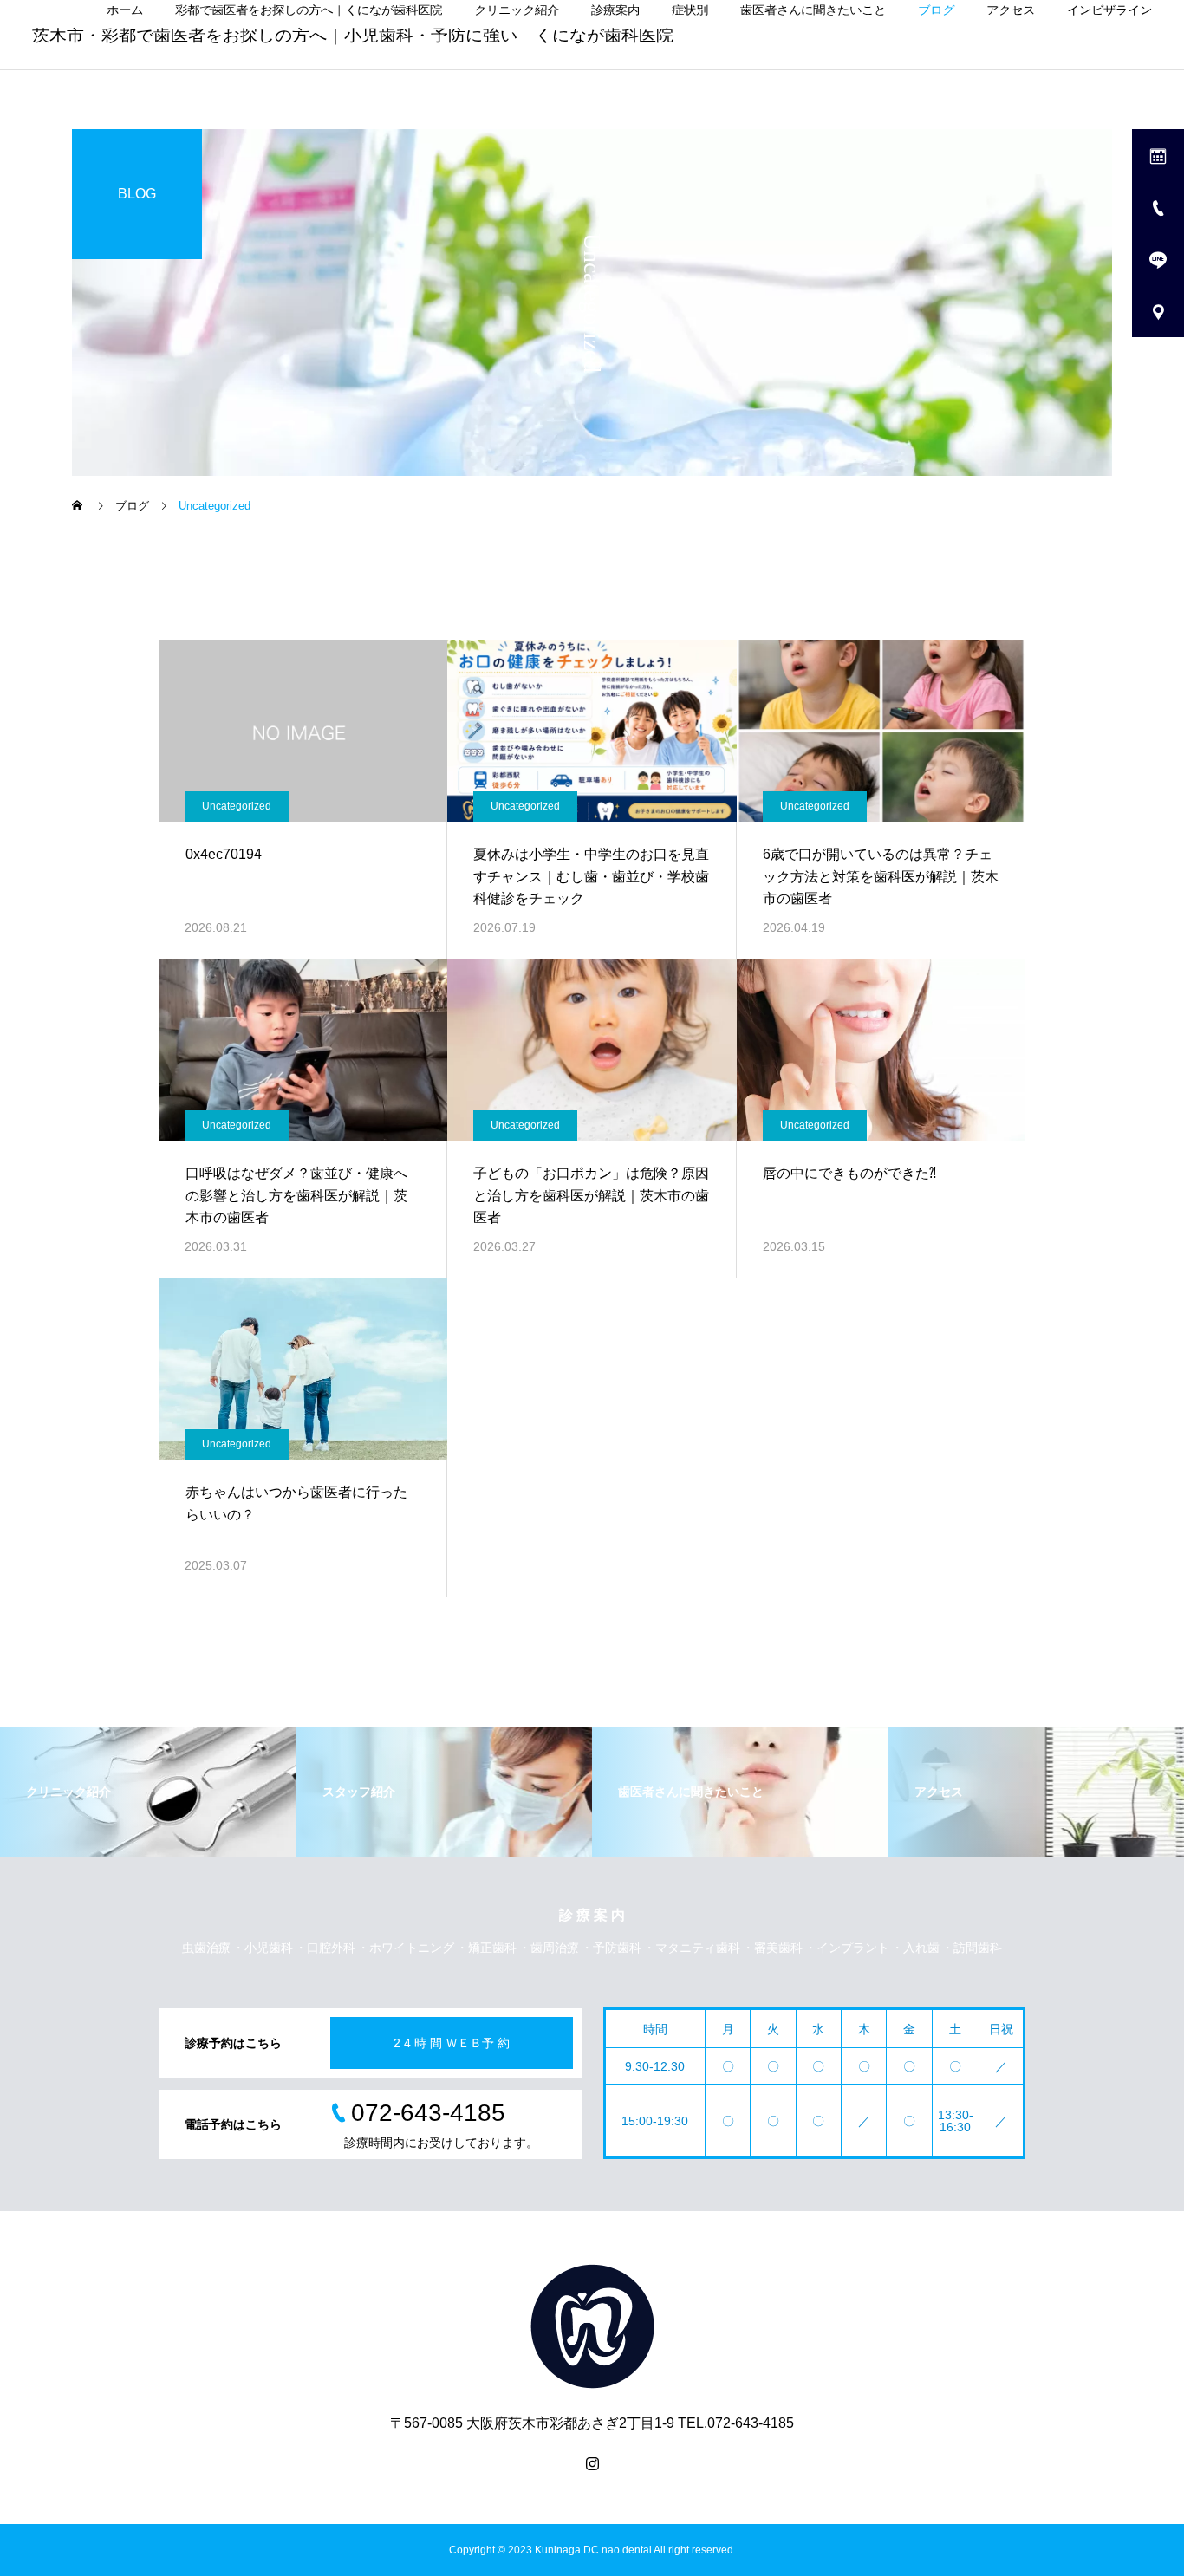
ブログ (936, 10)
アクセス (1011, 10)
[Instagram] (592, 2463)
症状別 (690, 10)
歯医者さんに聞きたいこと (813, 10)
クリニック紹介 (517, 10)
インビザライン (1109, 10)
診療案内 (615, 10)
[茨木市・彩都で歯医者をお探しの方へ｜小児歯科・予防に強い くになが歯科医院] (592, 2326)
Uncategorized (237, 806)
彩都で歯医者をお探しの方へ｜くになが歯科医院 (309, 10)
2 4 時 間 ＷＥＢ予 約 (452, 2043)
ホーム (125, 10)
